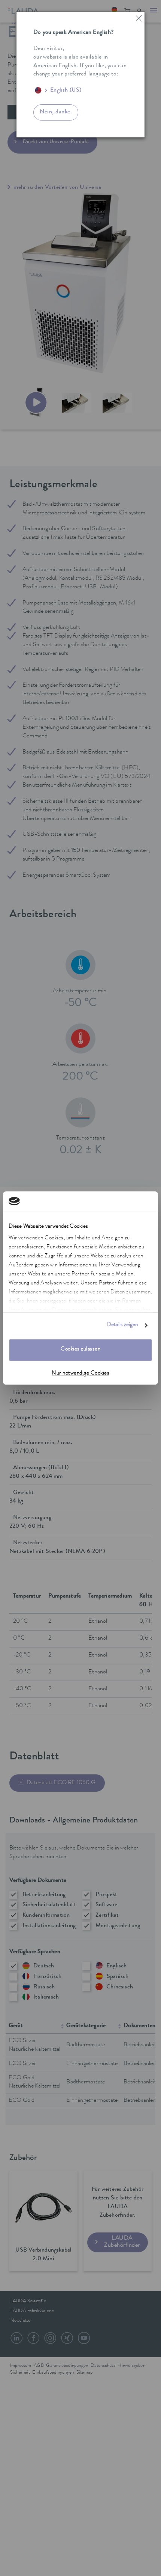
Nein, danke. (56, 112)
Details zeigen (122, 1326)
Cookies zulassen (80, 1350)
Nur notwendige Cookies (80, 1374)
